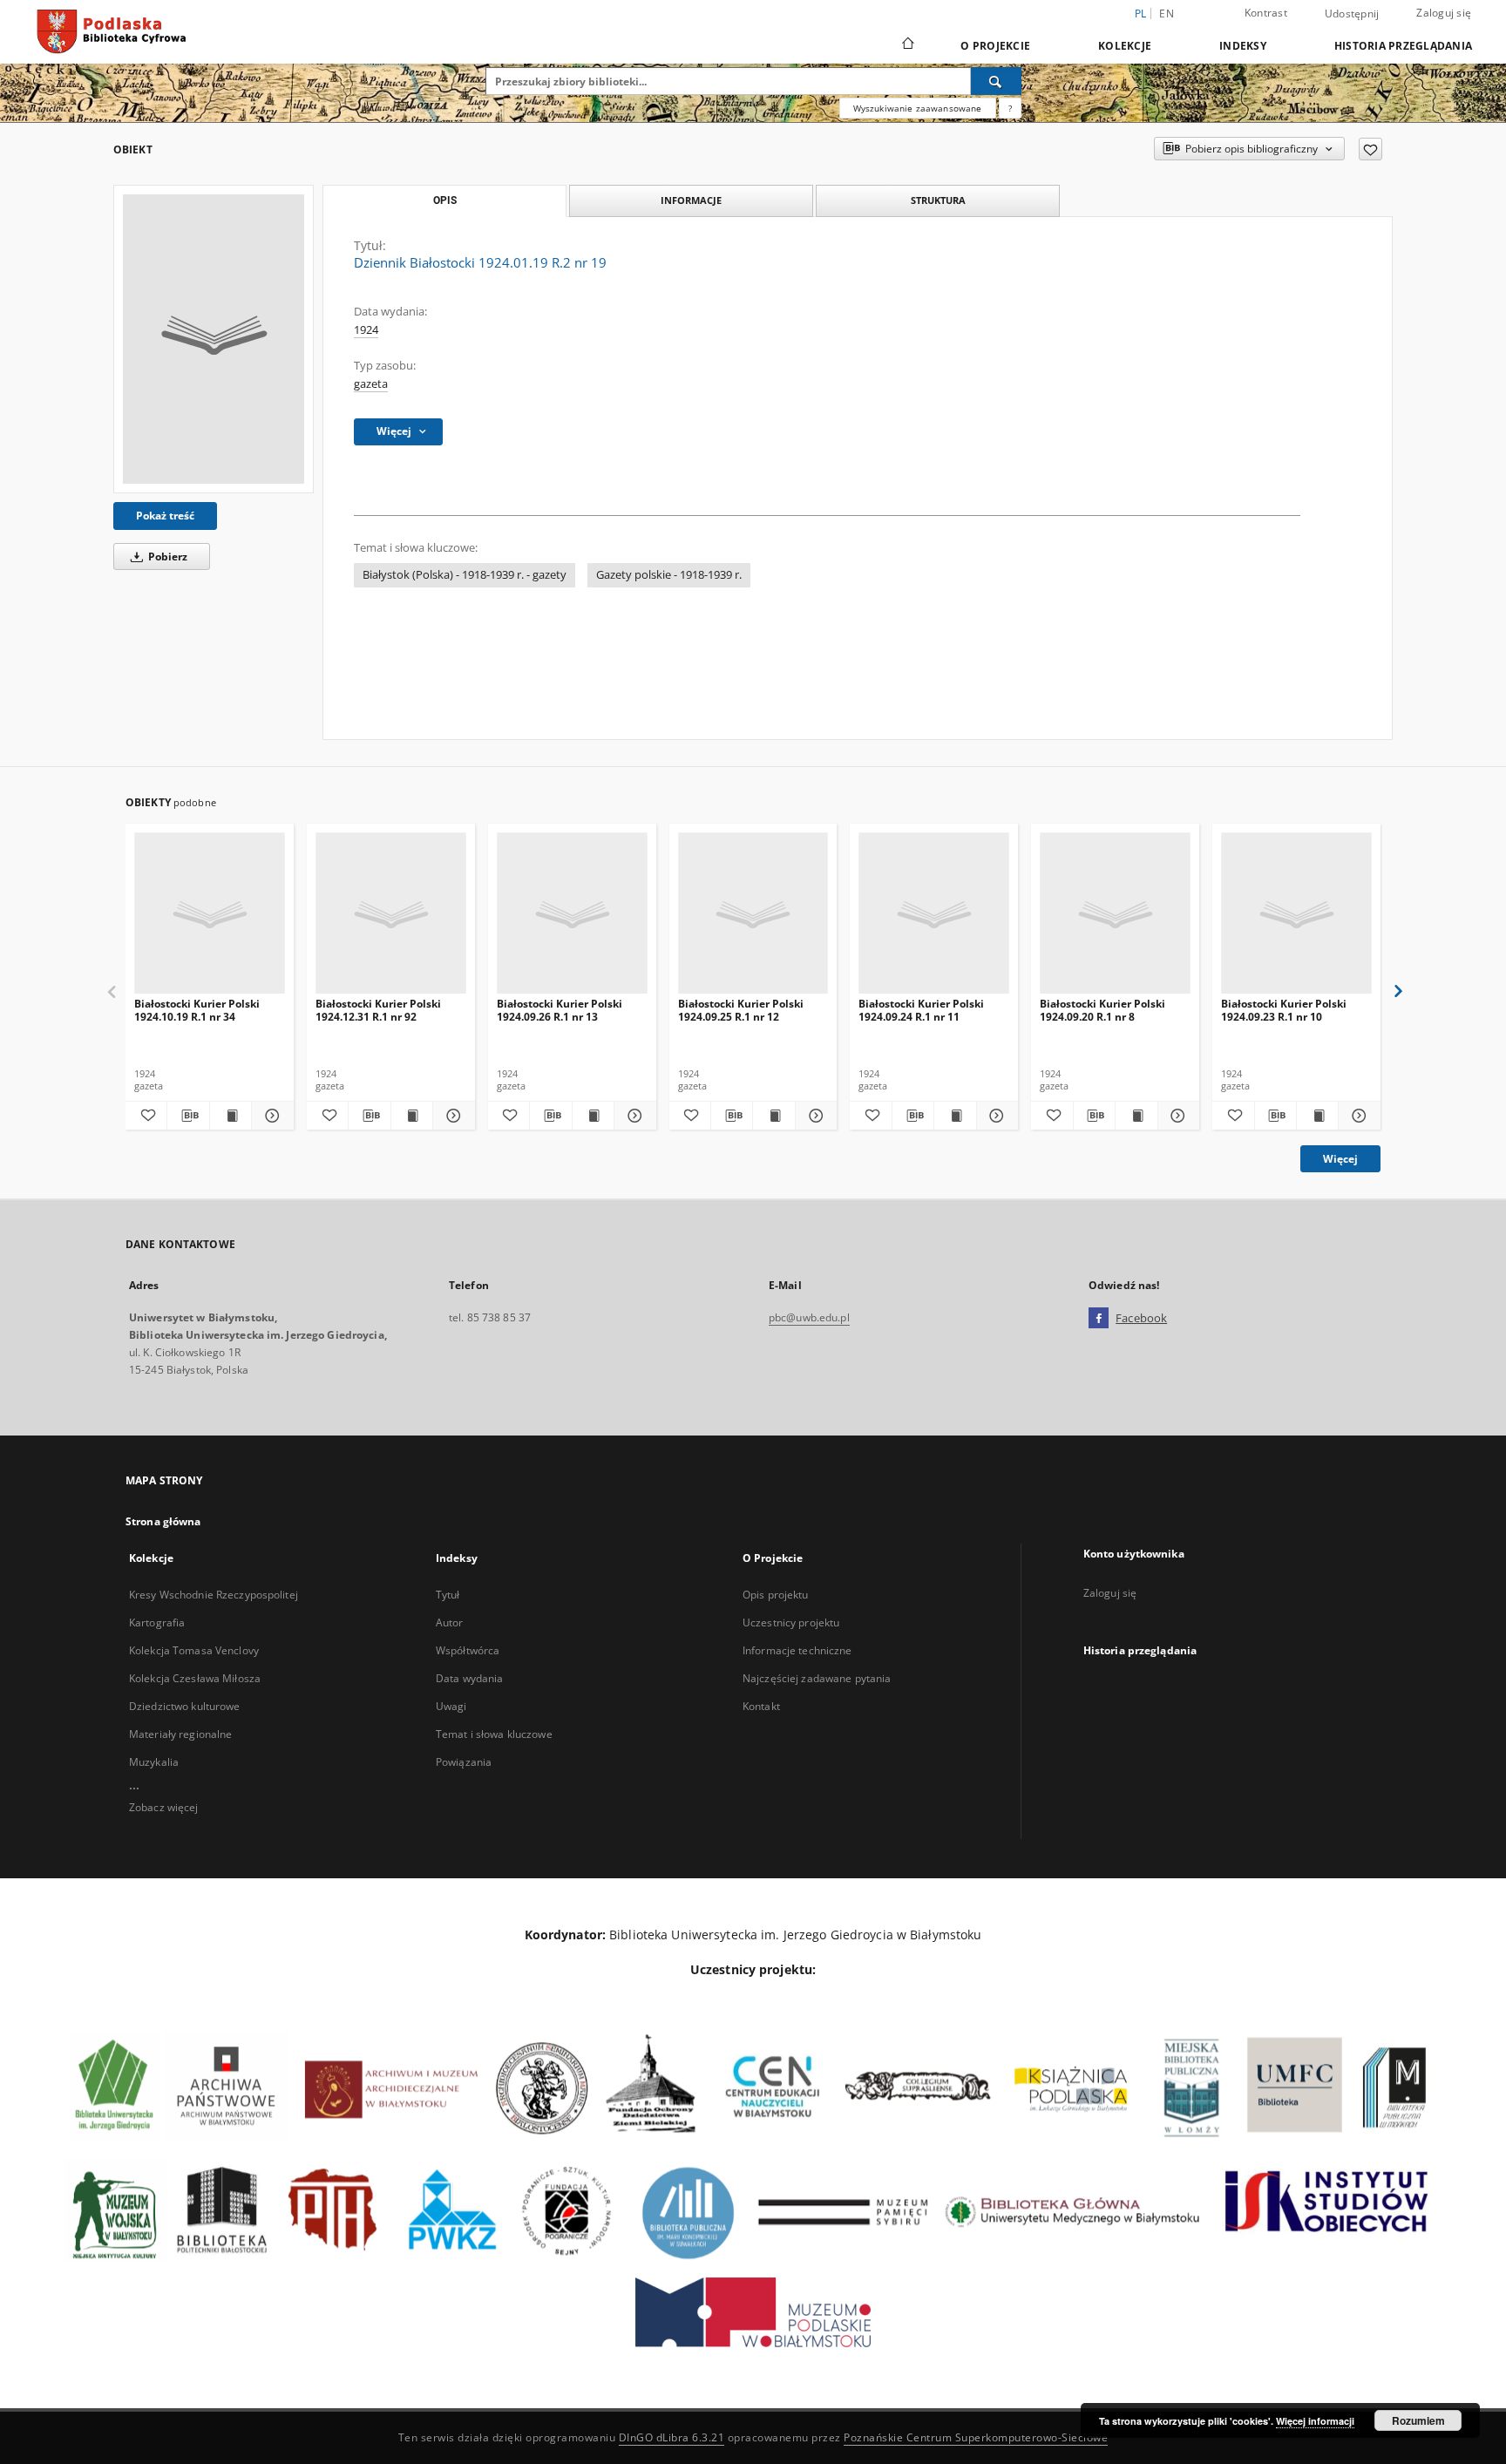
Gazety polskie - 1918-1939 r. (669, 575)
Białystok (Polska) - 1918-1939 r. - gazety (465, 575)
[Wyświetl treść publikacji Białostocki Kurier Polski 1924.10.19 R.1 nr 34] (231, 1116)
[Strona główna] (907, 45)
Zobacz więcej (164, 1807)
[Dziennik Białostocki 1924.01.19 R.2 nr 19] (214, 339)
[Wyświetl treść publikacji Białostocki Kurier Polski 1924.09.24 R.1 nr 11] (955, 1116)
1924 (366, 330)
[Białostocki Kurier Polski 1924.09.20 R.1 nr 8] (1115, 914)
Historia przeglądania (1403, 46)
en (1167, 14)
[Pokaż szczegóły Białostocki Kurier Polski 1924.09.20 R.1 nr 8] (1176, 1116)
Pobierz (166, 557)
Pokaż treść (165, 516)
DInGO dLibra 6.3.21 (672, 2437)
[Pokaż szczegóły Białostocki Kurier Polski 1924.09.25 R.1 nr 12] (814, 1116)
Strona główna (163, 1521)
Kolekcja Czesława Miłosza (195, 1678)
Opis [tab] (445, 200)
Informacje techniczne (797, 1650)
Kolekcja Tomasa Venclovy (194, 1650)
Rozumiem (1418, 2420)
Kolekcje (1125, 46)
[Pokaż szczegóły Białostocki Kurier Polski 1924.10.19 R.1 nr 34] (270, 1116)
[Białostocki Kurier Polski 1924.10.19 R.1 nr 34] (210, 914)
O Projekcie (995, 46)
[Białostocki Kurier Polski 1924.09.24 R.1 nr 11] (934, 914)
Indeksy (1243, 46)
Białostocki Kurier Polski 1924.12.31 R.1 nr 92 (378, 1010)
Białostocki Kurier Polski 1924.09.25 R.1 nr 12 (741, 1010)
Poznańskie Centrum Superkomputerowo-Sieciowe (976, 2437)
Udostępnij (1352, 14)
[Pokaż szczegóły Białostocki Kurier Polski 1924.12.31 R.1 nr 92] (451, 1116)
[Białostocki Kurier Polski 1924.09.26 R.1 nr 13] (572, 914)
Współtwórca (468, 1650)
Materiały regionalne (180, 1734)
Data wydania (469, 1678)
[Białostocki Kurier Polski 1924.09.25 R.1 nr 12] (753, 914)
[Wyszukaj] (996, 81)
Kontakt (761, 1706)
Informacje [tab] (691, 200)
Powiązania (464, 1762)
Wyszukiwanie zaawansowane (918, 108)
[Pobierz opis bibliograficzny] (188, 1116)
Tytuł (448, 1595)
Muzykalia (154, 1762)
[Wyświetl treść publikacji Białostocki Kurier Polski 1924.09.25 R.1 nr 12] (773, 1116)
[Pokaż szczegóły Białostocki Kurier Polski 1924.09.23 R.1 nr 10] (1357, 1116)
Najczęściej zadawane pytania (817, 1678)
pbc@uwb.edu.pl (809, 1317)
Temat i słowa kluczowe (494, 1734)
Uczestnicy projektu (791, 1622)
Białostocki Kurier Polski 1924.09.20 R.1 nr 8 (1102, 1010)
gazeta (371, 384)
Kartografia (157, 1622)
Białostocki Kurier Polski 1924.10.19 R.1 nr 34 (197, 1010)
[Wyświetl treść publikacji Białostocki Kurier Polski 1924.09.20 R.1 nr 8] (1136, 1116)
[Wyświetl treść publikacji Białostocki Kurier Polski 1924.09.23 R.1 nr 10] (1317, 1116)
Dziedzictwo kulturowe (185, 1706)
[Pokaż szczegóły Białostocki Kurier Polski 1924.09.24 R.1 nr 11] (995, 1116)
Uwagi (451, 1706)
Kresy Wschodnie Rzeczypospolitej (214, 1595)
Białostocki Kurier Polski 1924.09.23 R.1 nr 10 (1284, 1010)
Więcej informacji (1315, 2421)
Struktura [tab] (938, 200)
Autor (450, 1622)
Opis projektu (776, 1595)
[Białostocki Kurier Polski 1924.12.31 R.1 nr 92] (391, 914)
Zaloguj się (1444, 13)
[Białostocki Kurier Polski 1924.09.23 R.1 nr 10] (1296, 914)
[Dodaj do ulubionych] (1370, 149)
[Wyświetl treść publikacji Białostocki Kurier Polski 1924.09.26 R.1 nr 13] (593, 1116)
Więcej (1340, 1159)
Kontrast (1266, 13)
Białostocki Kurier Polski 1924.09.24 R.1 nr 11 (921, 1010)
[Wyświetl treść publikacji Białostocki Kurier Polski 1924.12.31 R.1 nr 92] (412, 1116)
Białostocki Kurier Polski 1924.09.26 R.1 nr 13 (560, 1010)
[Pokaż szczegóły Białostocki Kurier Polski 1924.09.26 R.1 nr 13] (632, 1116)
